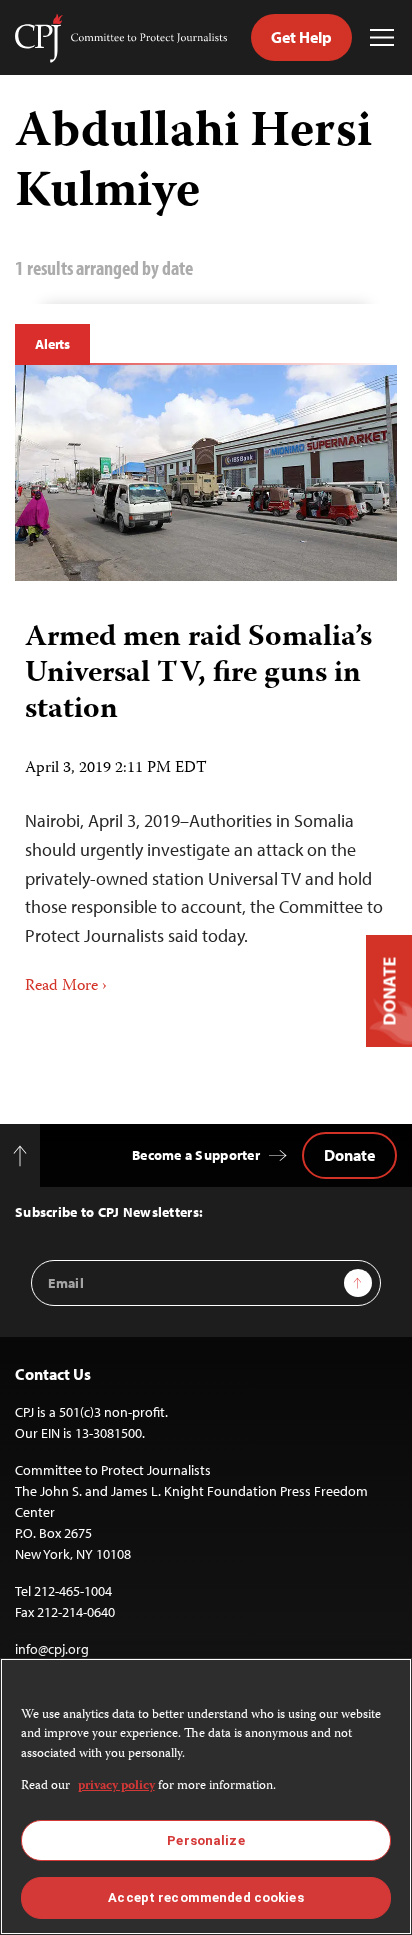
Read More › (66, 987)
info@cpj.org (52, 1649)
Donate (349, 1155)
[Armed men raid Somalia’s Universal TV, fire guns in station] (206, 473)
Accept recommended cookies (205, 1897)
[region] (206, 1796)
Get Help (301, 37)
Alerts (52, 344)
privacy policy (116, 1786)
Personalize (205, 1840)
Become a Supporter (196, 1155)
